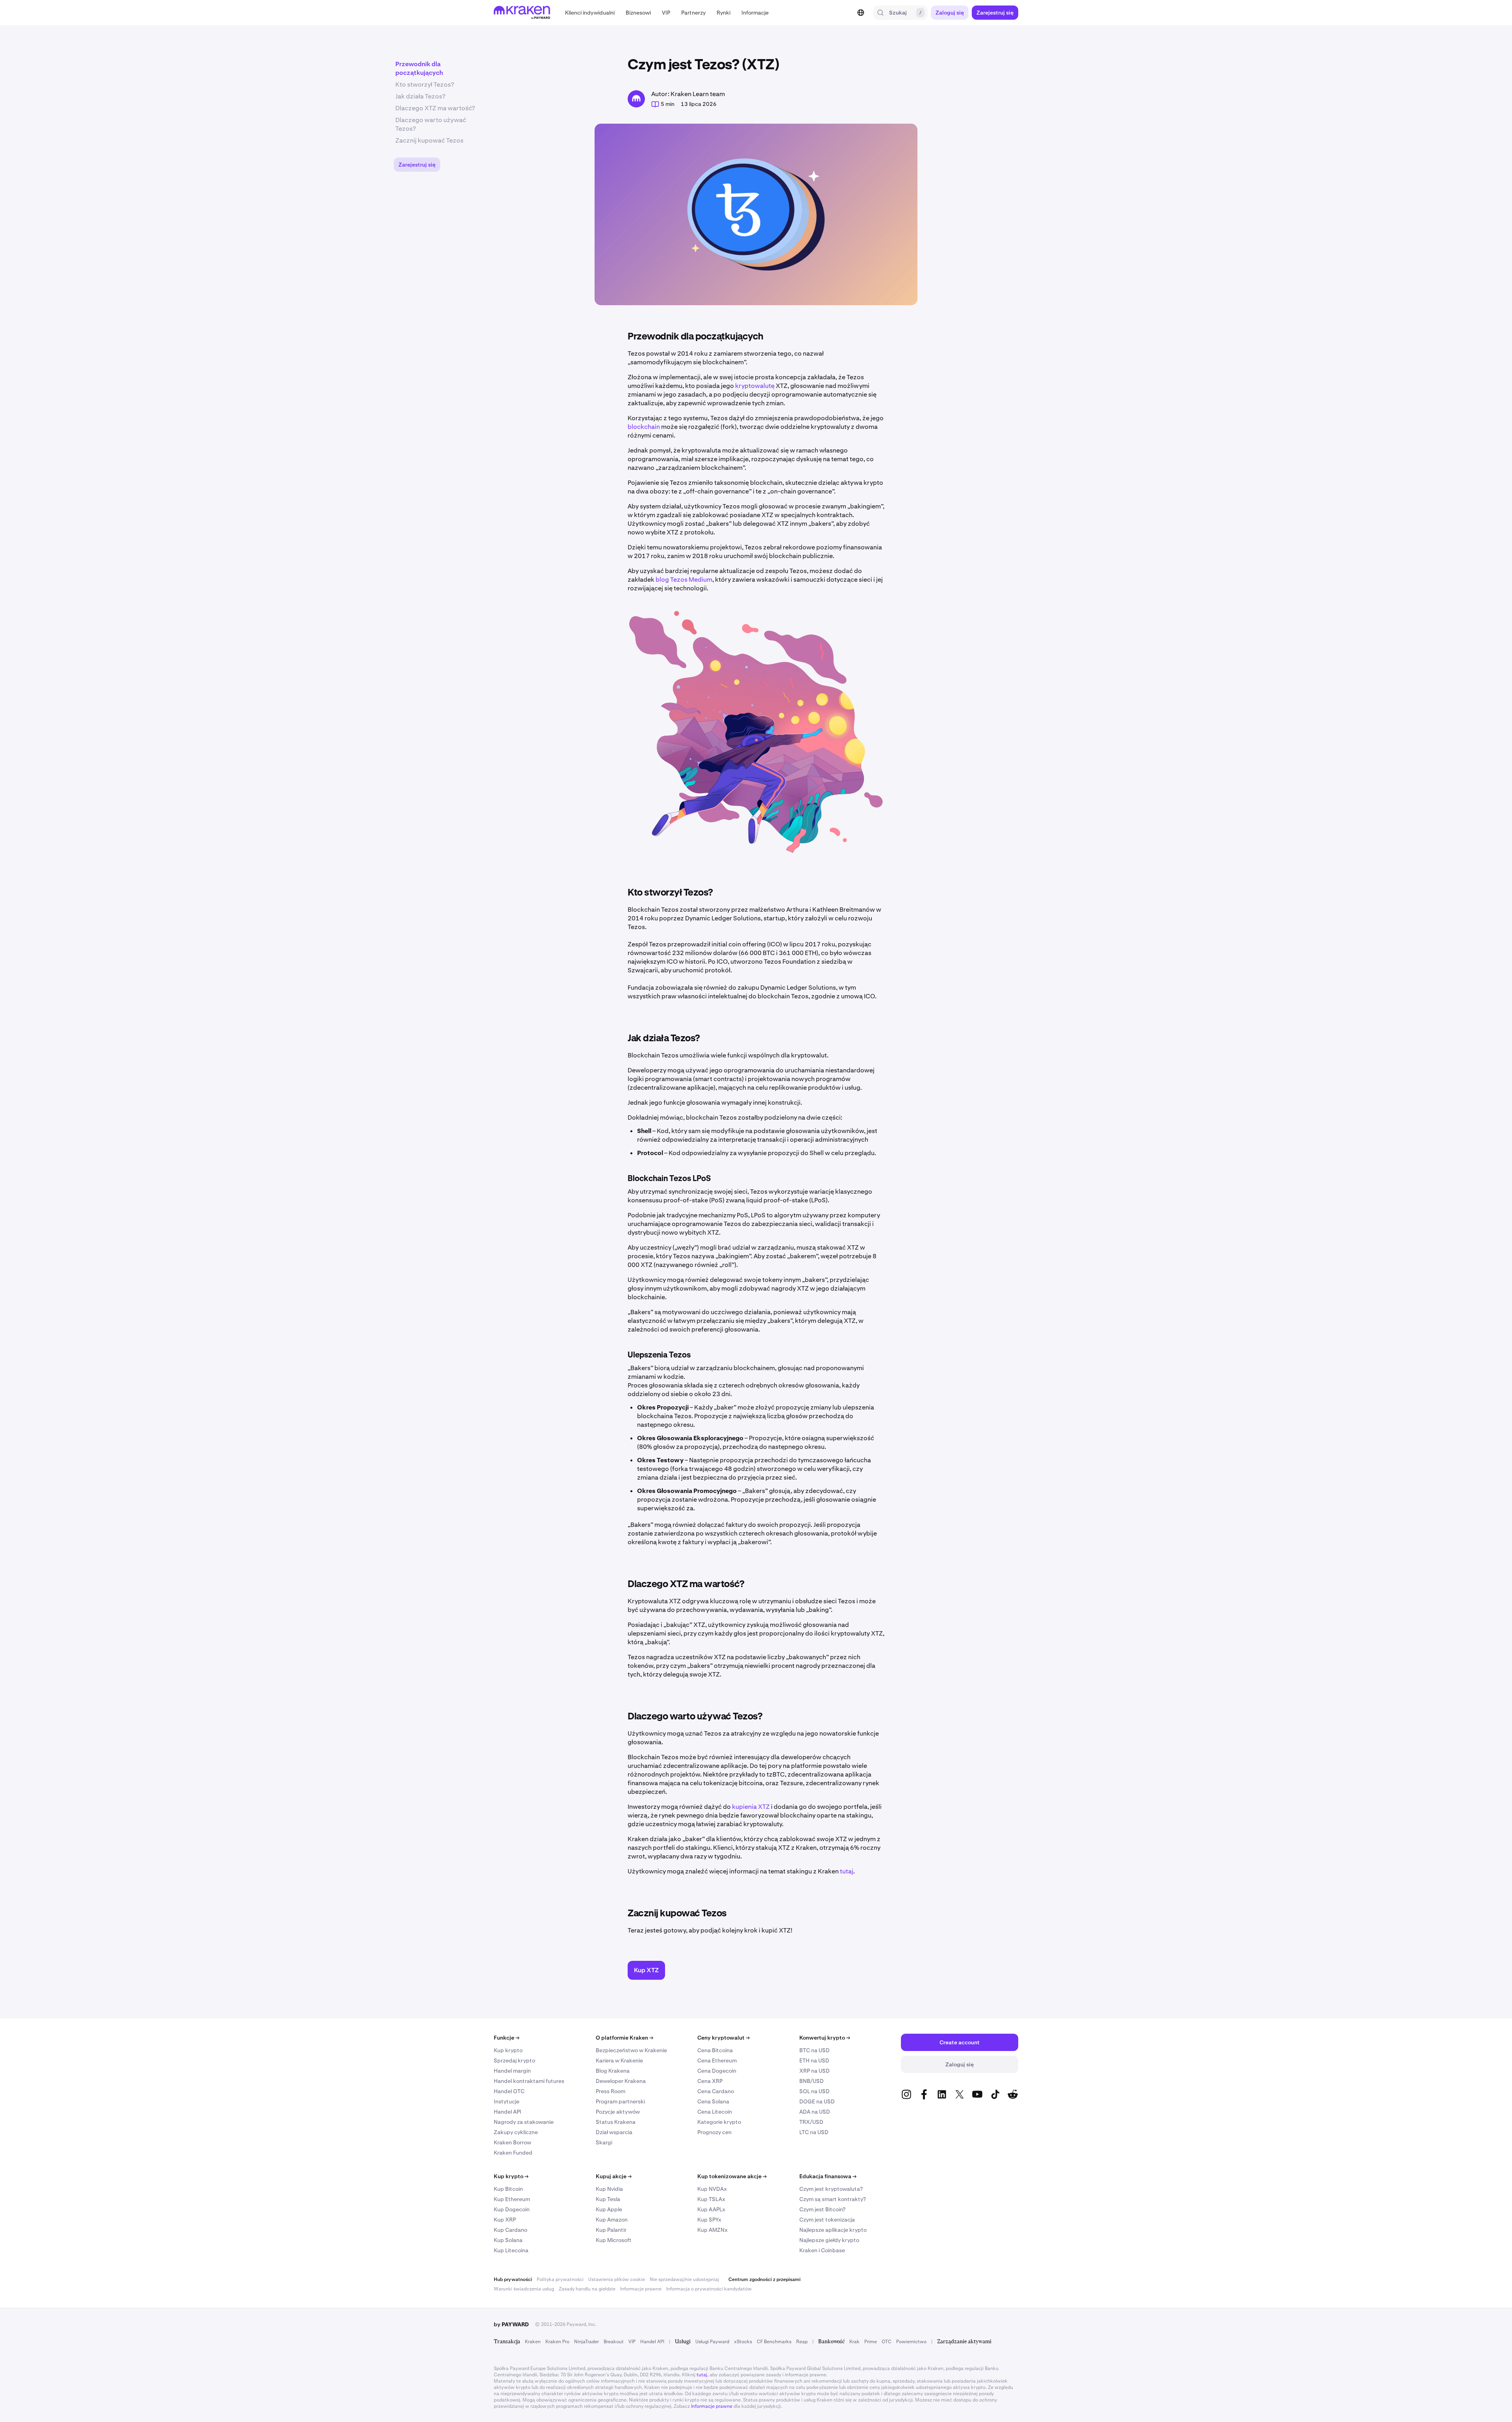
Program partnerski (620, 2101)
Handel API (508, 2112)
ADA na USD (815, 2112)
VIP (632, 2342)
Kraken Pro (557, 2342)
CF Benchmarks (774, 2342)
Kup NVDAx (712, 2189)
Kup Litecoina (511, 2250)
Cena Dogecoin (717, 2071)
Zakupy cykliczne (516, 2132)
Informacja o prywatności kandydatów (709, 2289)
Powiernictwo (911, 2342)
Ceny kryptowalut (724, 2038)
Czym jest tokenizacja (827, 2220)
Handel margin (512, 2071)
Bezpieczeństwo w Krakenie (631, 2050)
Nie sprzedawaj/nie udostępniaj (684, 2279)
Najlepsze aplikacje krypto (833, 2230)
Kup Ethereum (512, 2199)
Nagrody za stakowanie (524, 2122)
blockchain (644, 427)
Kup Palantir (611, 2230)
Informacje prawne (641, 2289)
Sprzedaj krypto (514, 2060)
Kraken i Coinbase (822, 2250)
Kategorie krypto (719, 2122)
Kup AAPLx (711, 2209)
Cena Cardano (716, 2091)
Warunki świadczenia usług (524, 2289)
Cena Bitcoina (715, 2050)
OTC (887, 2342)
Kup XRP (505, 2220)
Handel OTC (509, 2091)
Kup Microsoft (614, 2240)
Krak (854, 2342)
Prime (871, 2342)
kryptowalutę (755, 386)
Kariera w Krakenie (619, 2060)
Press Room (611, 2091)
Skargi (604, 2142)
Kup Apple (609, 2209)
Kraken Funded (513, 2153)
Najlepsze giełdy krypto (829, 2240)
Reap (802, 2342)
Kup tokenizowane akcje (732, 2176)
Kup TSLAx (711, 2199)
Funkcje (507, 2038)
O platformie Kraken (624, 2038)
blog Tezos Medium (684, 580)
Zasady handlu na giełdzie (587, 2289)
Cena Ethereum (717, 2060)
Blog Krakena (613, 2071)
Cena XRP (710, 2081)
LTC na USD (814, 2132)
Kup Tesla (608, 2199)
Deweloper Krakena (621, 2081)
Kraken (533, 2342)
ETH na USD (814, 2060)
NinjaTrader (586, 2342)
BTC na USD (814, 2050)
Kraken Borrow (512, 2142)
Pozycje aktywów (618, 2112)
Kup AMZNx (712, 2230)
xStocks (743, 2342)
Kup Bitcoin (508, 2189)
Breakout (614, 2342)
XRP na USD (814, 2071)
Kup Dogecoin (512, 2209)
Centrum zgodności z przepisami (764, 2279)
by (511, 2324)
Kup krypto (508, 2050)
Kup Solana (508, 2240)
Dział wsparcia (614, 2132)
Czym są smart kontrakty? (833, 2199)
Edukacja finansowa (828, 2176)
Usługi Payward (712, 2342)
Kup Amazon (612, 2220)
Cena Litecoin (715, 2112)
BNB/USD (812, 2081)
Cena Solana (713, 2101)
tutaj (847, 1871)
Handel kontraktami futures (529, 2081)
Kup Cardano (510, 2230)
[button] (590, 13)
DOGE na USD (817, 2101)
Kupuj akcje (614, 2176)
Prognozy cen (714, 2132)
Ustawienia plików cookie (617, 2279)
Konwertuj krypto (825, 2038)
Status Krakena (616, 2122)
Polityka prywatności (560, 2279)
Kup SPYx (709, 2220)
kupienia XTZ (751, 1807)
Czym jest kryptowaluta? (831, 2189)
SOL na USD (814, 2091)
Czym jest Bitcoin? (822, 2209)
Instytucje (507, 2101)
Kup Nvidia (609, 2189)
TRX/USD (811, 2122)
